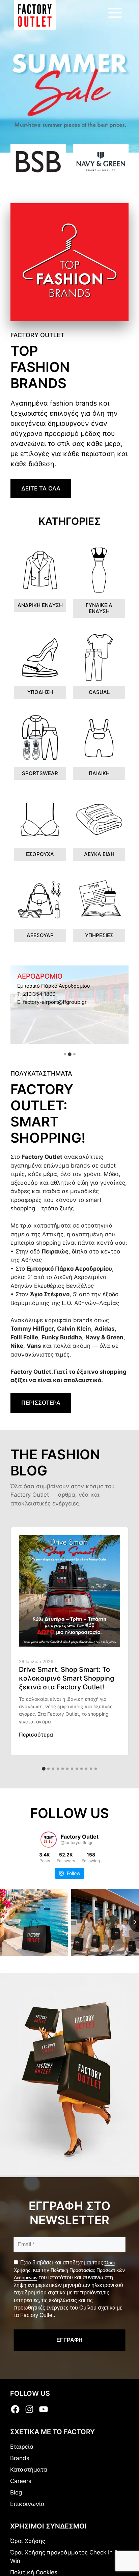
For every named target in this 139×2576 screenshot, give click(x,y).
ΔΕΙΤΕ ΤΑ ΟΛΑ (41, 488)
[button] (65, 1054)
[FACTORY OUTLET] (35, 15)
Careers (21, 2481)
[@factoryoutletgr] (49, 1840)
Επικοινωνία (27, 2504)
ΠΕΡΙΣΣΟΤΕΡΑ (41, 1403)
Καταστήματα (29, 2470)
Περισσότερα (36, 1735)
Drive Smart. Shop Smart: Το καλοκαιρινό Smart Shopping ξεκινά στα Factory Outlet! (66, 1678)
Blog (16, 2492)
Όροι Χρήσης (28, 2541)
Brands (20, 2458)
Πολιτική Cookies (34, 2572)
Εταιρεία (22, 2447)
